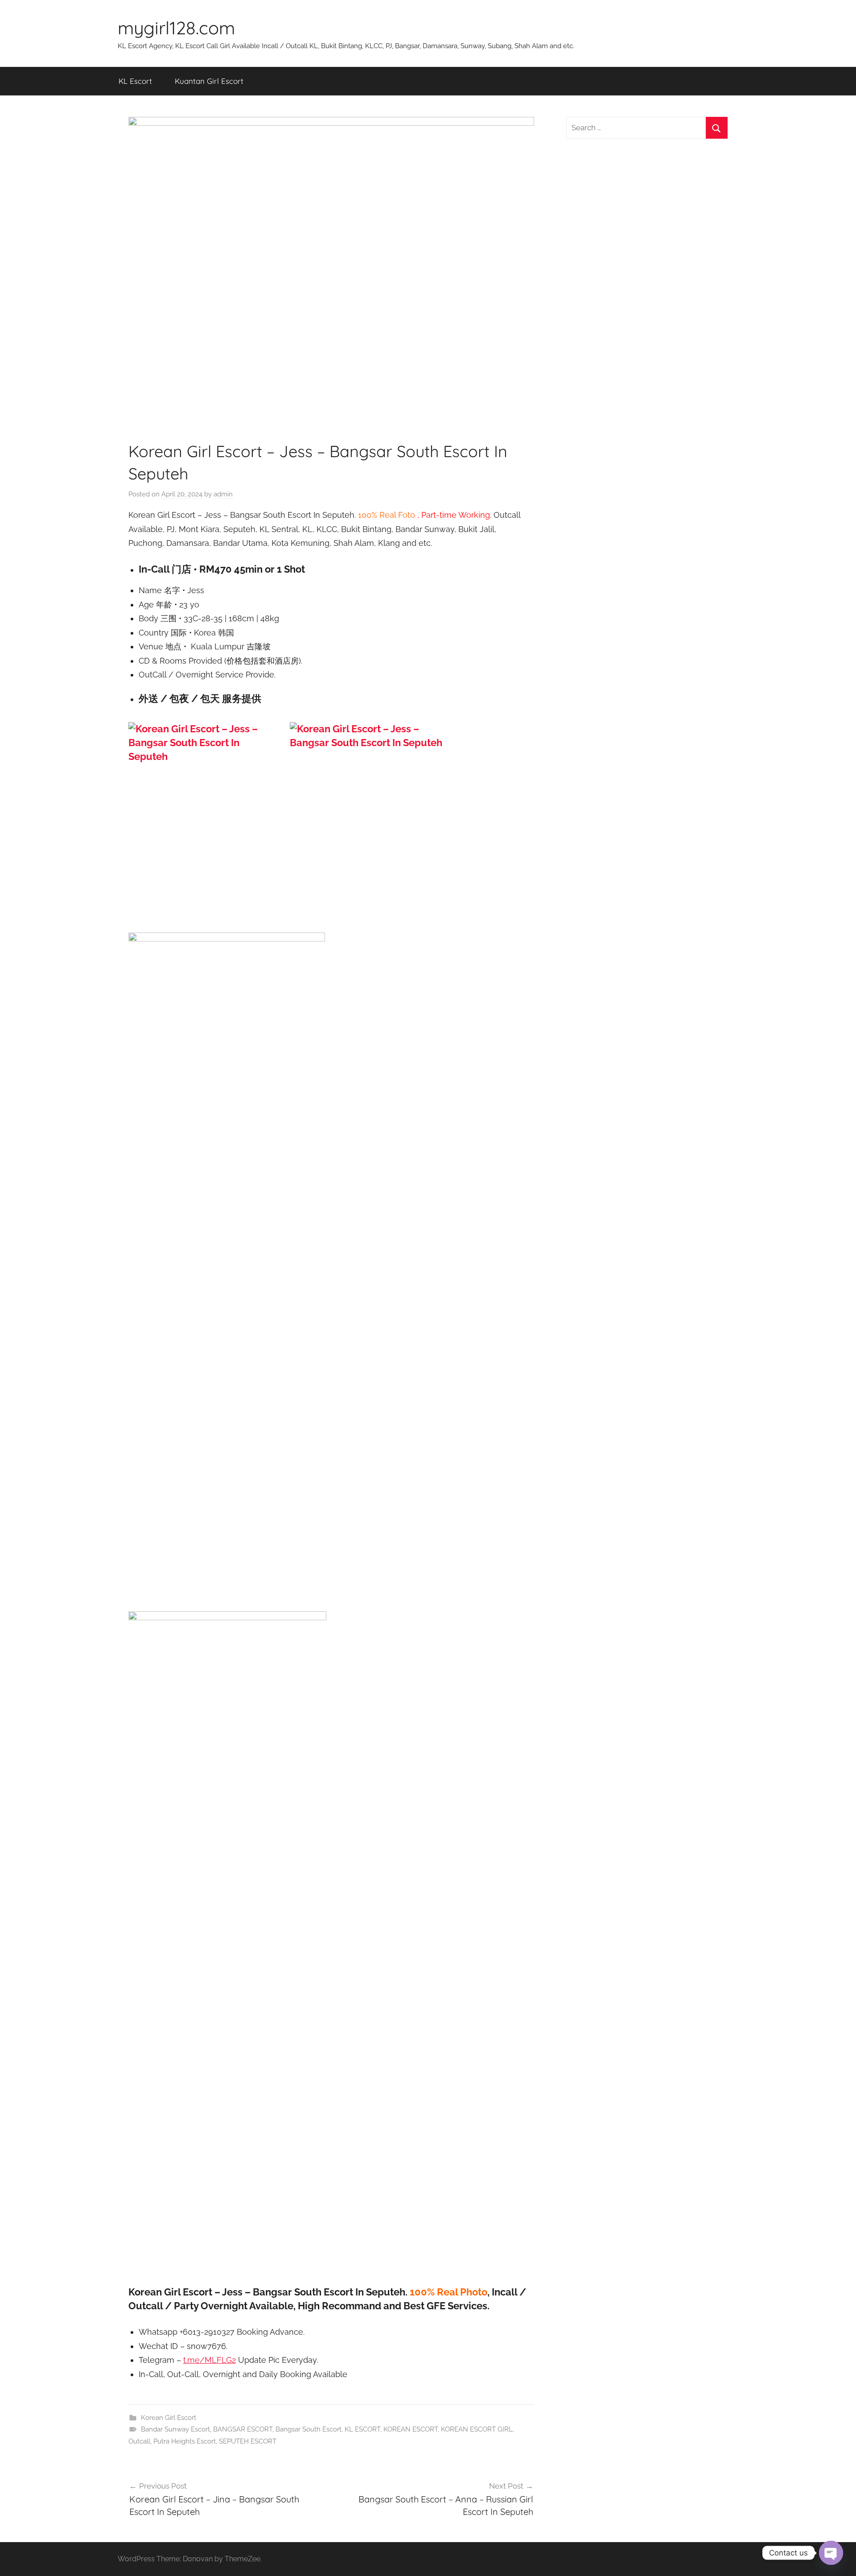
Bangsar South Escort (309, 2429)
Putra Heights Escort (185, 2441)
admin (223, 494)
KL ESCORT (362, 2429)
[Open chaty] (831, 2553)
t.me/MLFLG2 (210, 2360)
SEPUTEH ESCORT (248, 2441)
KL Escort (135, 81)
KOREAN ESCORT (411, 2429)
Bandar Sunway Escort (175, 2429)
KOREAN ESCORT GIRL (477, 2429)
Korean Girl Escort (169, 2418)
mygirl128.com (176, 28)
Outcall (139, 2441)
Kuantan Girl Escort (209, 81)
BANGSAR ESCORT (243, 2429)
